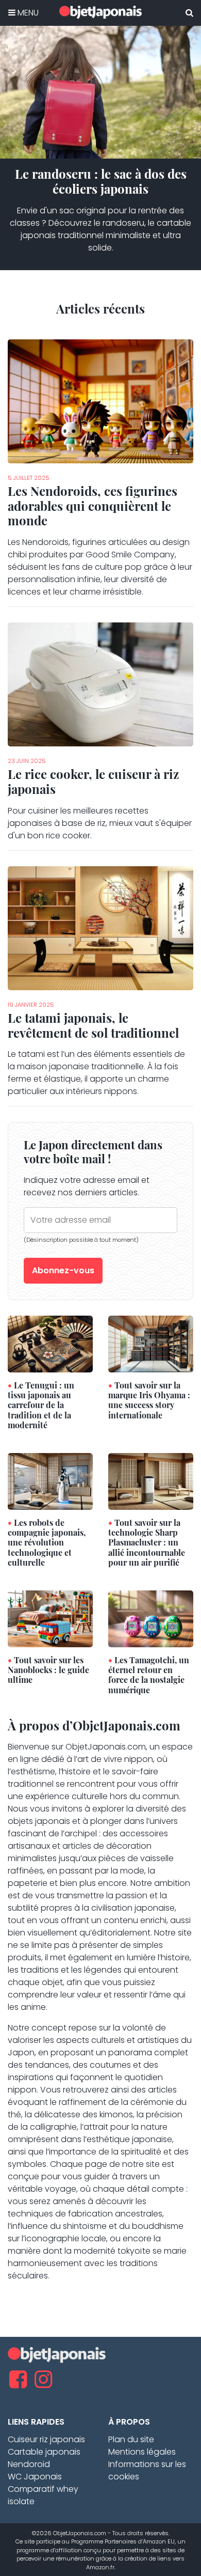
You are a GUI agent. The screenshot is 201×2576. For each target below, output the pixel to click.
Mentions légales (142, 2452)
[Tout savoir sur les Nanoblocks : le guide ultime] (50, 1618)
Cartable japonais (44, 2452)
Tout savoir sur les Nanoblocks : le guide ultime (48, 1670)
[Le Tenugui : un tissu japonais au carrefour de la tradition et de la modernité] (50, 1343)
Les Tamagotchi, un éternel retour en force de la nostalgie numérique (149, 1675)
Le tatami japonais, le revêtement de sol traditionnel (93, 1025)
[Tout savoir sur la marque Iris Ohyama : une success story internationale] (151, 1343)
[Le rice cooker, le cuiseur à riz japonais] (100, 684)
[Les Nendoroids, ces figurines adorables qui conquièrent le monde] (100, 401)
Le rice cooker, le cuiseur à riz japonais (93, 781)
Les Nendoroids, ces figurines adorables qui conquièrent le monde (93, 506)
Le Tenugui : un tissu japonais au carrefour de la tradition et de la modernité (41, 1405)
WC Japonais (35, 2477)
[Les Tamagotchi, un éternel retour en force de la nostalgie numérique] (151, 1618)
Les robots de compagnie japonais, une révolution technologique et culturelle (47, 1542)
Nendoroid (29, 2464)
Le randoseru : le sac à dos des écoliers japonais (101, 181)
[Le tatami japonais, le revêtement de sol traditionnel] (100, 927)
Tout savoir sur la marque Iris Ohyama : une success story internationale (149, 1400)
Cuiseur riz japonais (46, 2439)
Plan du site (131, 2439)
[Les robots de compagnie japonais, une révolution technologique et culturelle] (50, 1481)
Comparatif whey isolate (43, 2495)
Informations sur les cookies (147, 2470)
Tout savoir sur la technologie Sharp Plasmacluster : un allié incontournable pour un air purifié (147, 1542)
